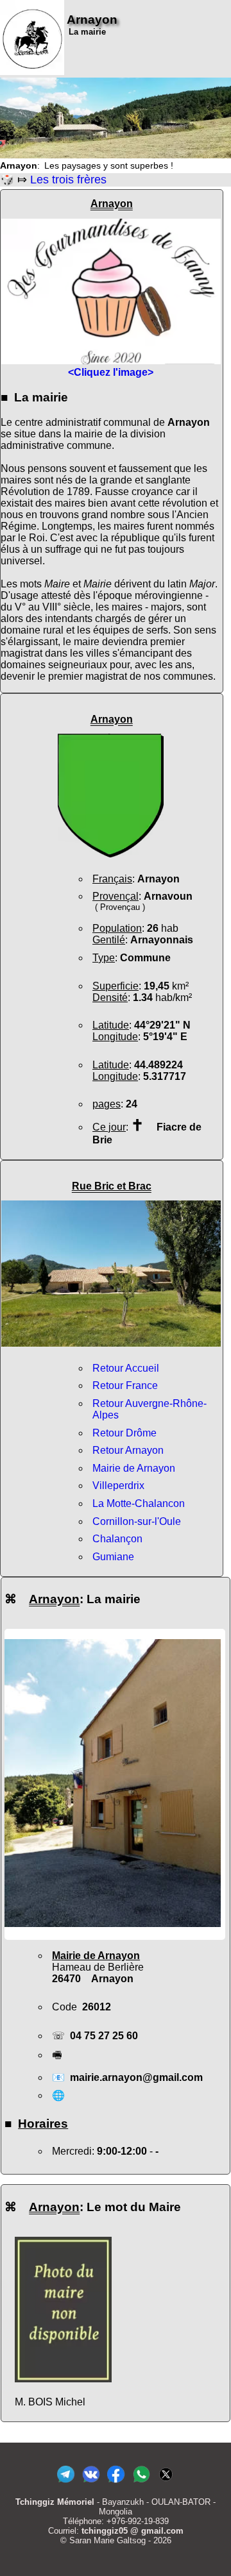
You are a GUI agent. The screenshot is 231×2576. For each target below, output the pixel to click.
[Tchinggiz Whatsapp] (141, 2483)
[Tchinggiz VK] (91, 2483)
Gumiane (113, 1557)
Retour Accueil (126, 1368)
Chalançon (117, 1539)
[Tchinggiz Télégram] (66, 2483)
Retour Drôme (124, 1433)
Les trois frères (68, 180)
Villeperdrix (118, 1486)
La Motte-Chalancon (139, 1503)
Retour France (125, 1385)
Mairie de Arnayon (134, 1468)
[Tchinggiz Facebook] (116, 2483)
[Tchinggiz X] (166, 2483)
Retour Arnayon (128, 1450)
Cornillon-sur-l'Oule (137, 1521)
